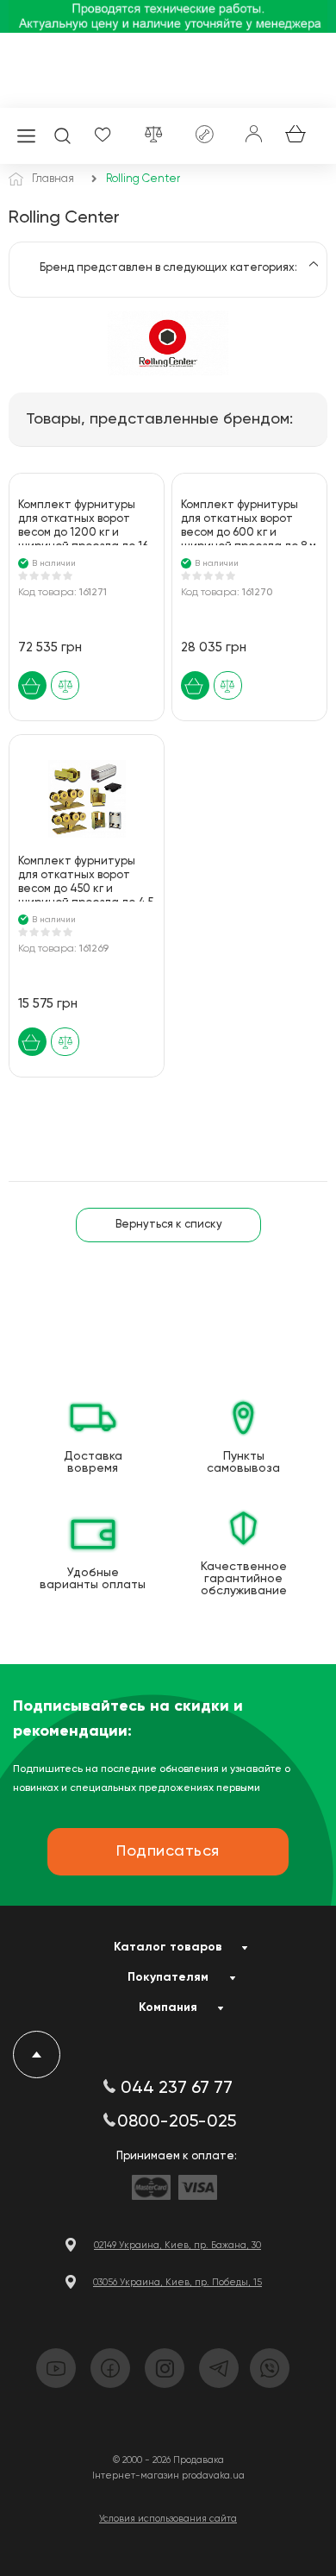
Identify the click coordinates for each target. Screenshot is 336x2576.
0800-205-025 (177, 2122)
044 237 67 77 (177, 2089)
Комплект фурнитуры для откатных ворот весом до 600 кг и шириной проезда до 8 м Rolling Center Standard (249, 522)
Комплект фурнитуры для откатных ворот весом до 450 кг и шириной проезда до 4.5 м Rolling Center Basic (86, 879)
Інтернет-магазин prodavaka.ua (168, 2475)
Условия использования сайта (168, 2519)
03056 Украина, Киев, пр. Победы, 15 (177, 2282)
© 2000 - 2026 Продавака (168, 2460)
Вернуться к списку (169, 1225)
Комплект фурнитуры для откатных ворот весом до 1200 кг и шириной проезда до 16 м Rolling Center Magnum (87, 522)
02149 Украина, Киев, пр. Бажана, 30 (177, 2245)
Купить (32, 686)
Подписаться (168, 1851)
